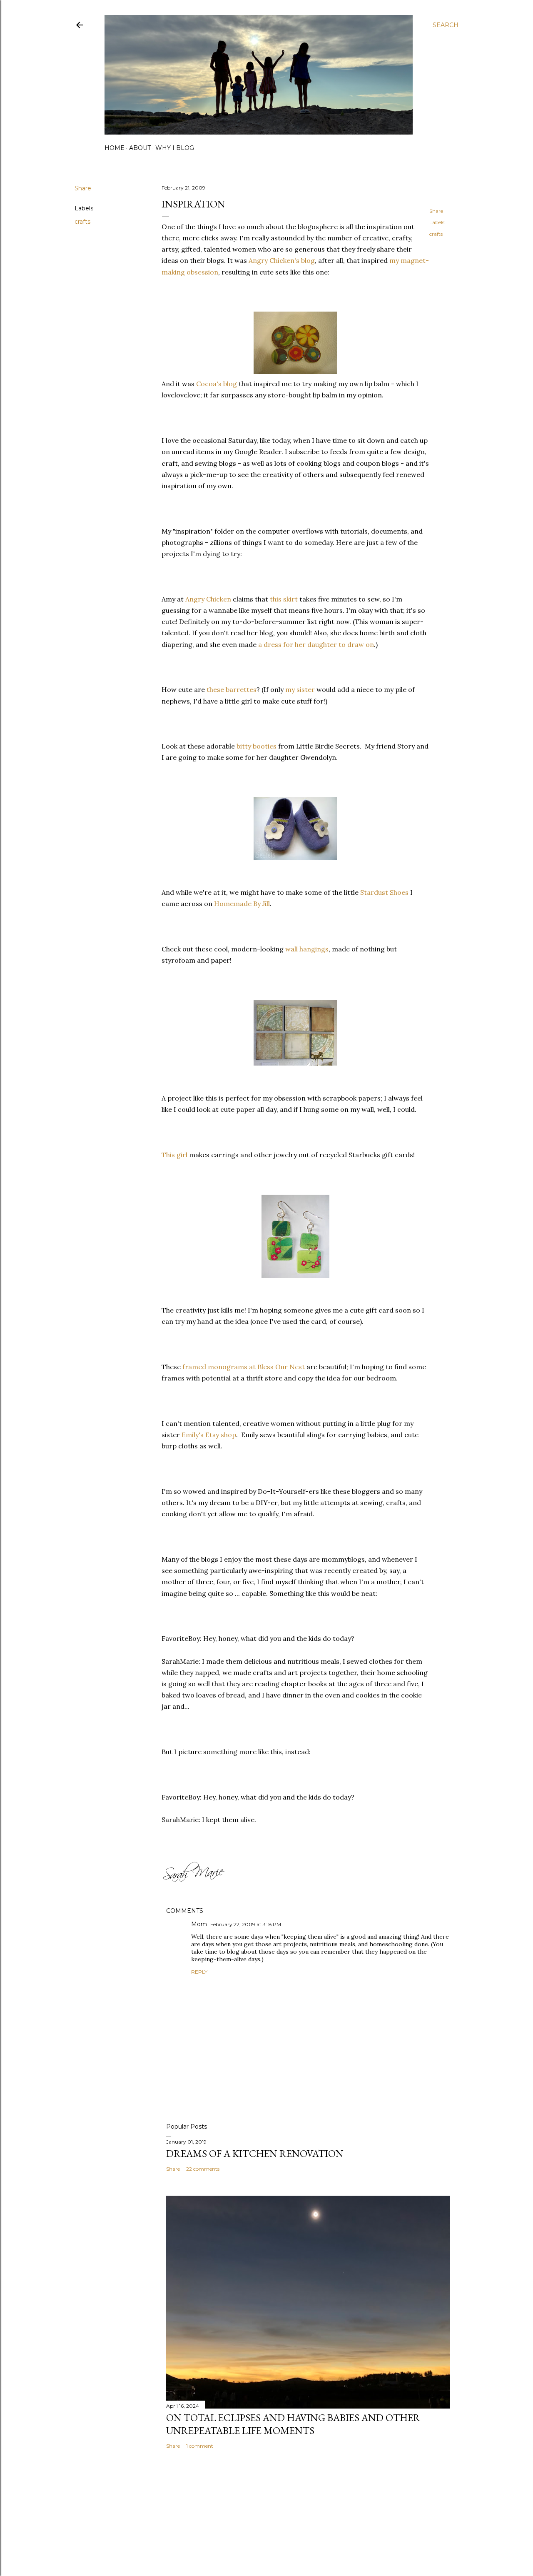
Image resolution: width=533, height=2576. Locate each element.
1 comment (200, 2446)
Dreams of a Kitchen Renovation (255, 2153)
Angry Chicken (208, 599)
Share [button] (83, 188)
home (115, 148)
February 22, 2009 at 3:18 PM (246, 1924)
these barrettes (232, 689)
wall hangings (307, 949)
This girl (174, 1155)
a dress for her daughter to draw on (316, 644)
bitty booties (257, 746)
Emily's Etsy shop (209, 1435)
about (140, 148)
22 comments (203, 2169)
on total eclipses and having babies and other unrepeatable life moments (293, 2424)
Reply (199, 1972)
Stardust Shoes (384, 892)
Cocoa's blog (217, 384)
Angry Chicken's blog (282, 260)
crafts (82, 222)
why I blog (175, 148)
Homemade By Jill (242, 904)
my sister (300, 689)
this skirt (284, 599)
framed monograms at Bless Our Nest (244, 1367)
